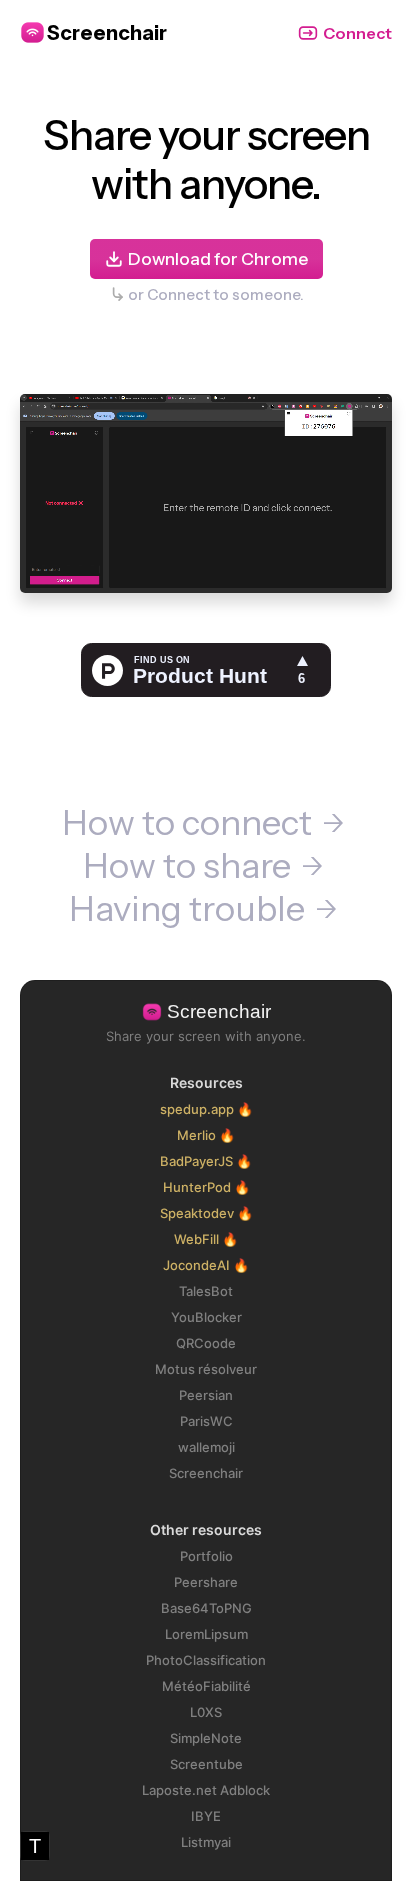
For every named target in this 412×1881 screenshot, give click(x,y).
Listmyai (206, 1842)
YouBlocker (206, 1317)
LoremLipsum (206, 1634)
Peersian (206, 1395)
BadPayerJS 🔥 (206, 1161)
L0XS (206, 1712)
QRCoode (206, 1343)
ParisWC (206, 1421)
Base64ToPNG (206, 1608)
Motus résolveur (206, 1369)
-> (333, 824)
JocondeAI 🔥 (206, 1265)
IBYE (206, 1816)
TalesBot (206, 1291)
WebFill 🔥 (206, 1239)
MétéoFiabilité (206, 1686)
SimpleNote (206, 1738)
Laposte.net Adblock (206, 1790)
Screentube (206, 1764)
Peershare (206, 1582)
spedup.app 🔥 (206, 1109)
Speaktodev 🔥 (206, 1213)
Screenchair (206, 1473)
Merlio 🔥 (206, 1135)
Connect (357, 33)
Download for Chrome (218, 259)
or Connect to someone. (216, 294)
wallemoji (206, 1447)
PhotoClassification (206, 1660)
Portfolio (206, 1556)
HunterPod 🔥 (206, 1187)
